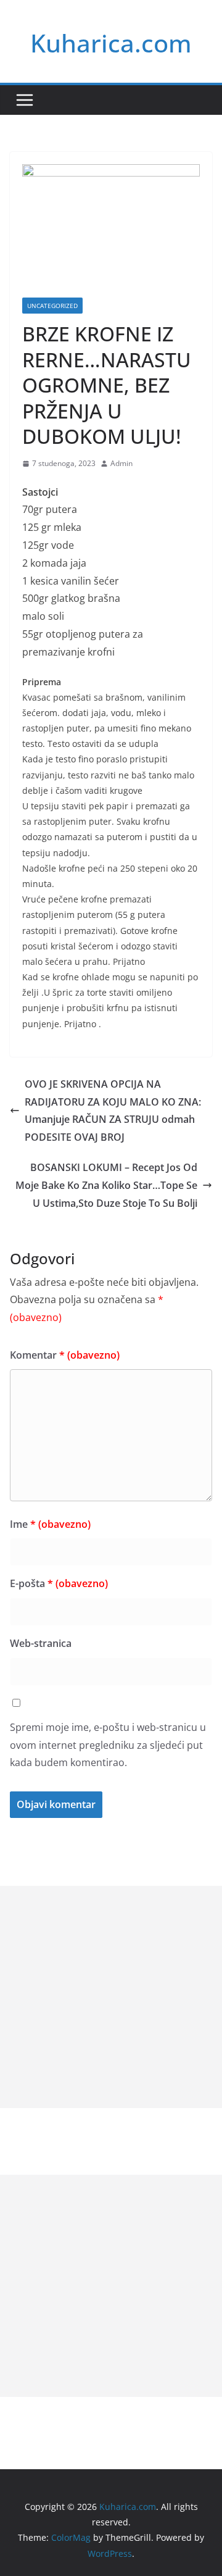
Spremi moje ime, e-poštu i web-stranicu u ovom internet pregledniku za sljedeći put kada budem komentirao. (108, 1745)
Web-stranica (41, 1643)
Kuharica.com (111, 43)
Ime (50, 1524)
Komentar (65, 1355)
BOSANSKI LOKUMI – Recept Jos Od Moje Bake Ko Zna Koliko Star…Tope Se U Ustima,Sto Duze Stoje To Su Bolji (106, 1185)
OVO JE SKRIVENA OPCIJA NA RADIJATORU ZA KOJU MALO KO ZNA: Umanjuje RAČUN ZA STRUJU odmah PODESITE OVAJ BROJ (113, 1111)
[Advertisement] (111, 1997)
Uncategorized (52, 306)
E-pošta (59, 1583)
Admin (121, 463)
